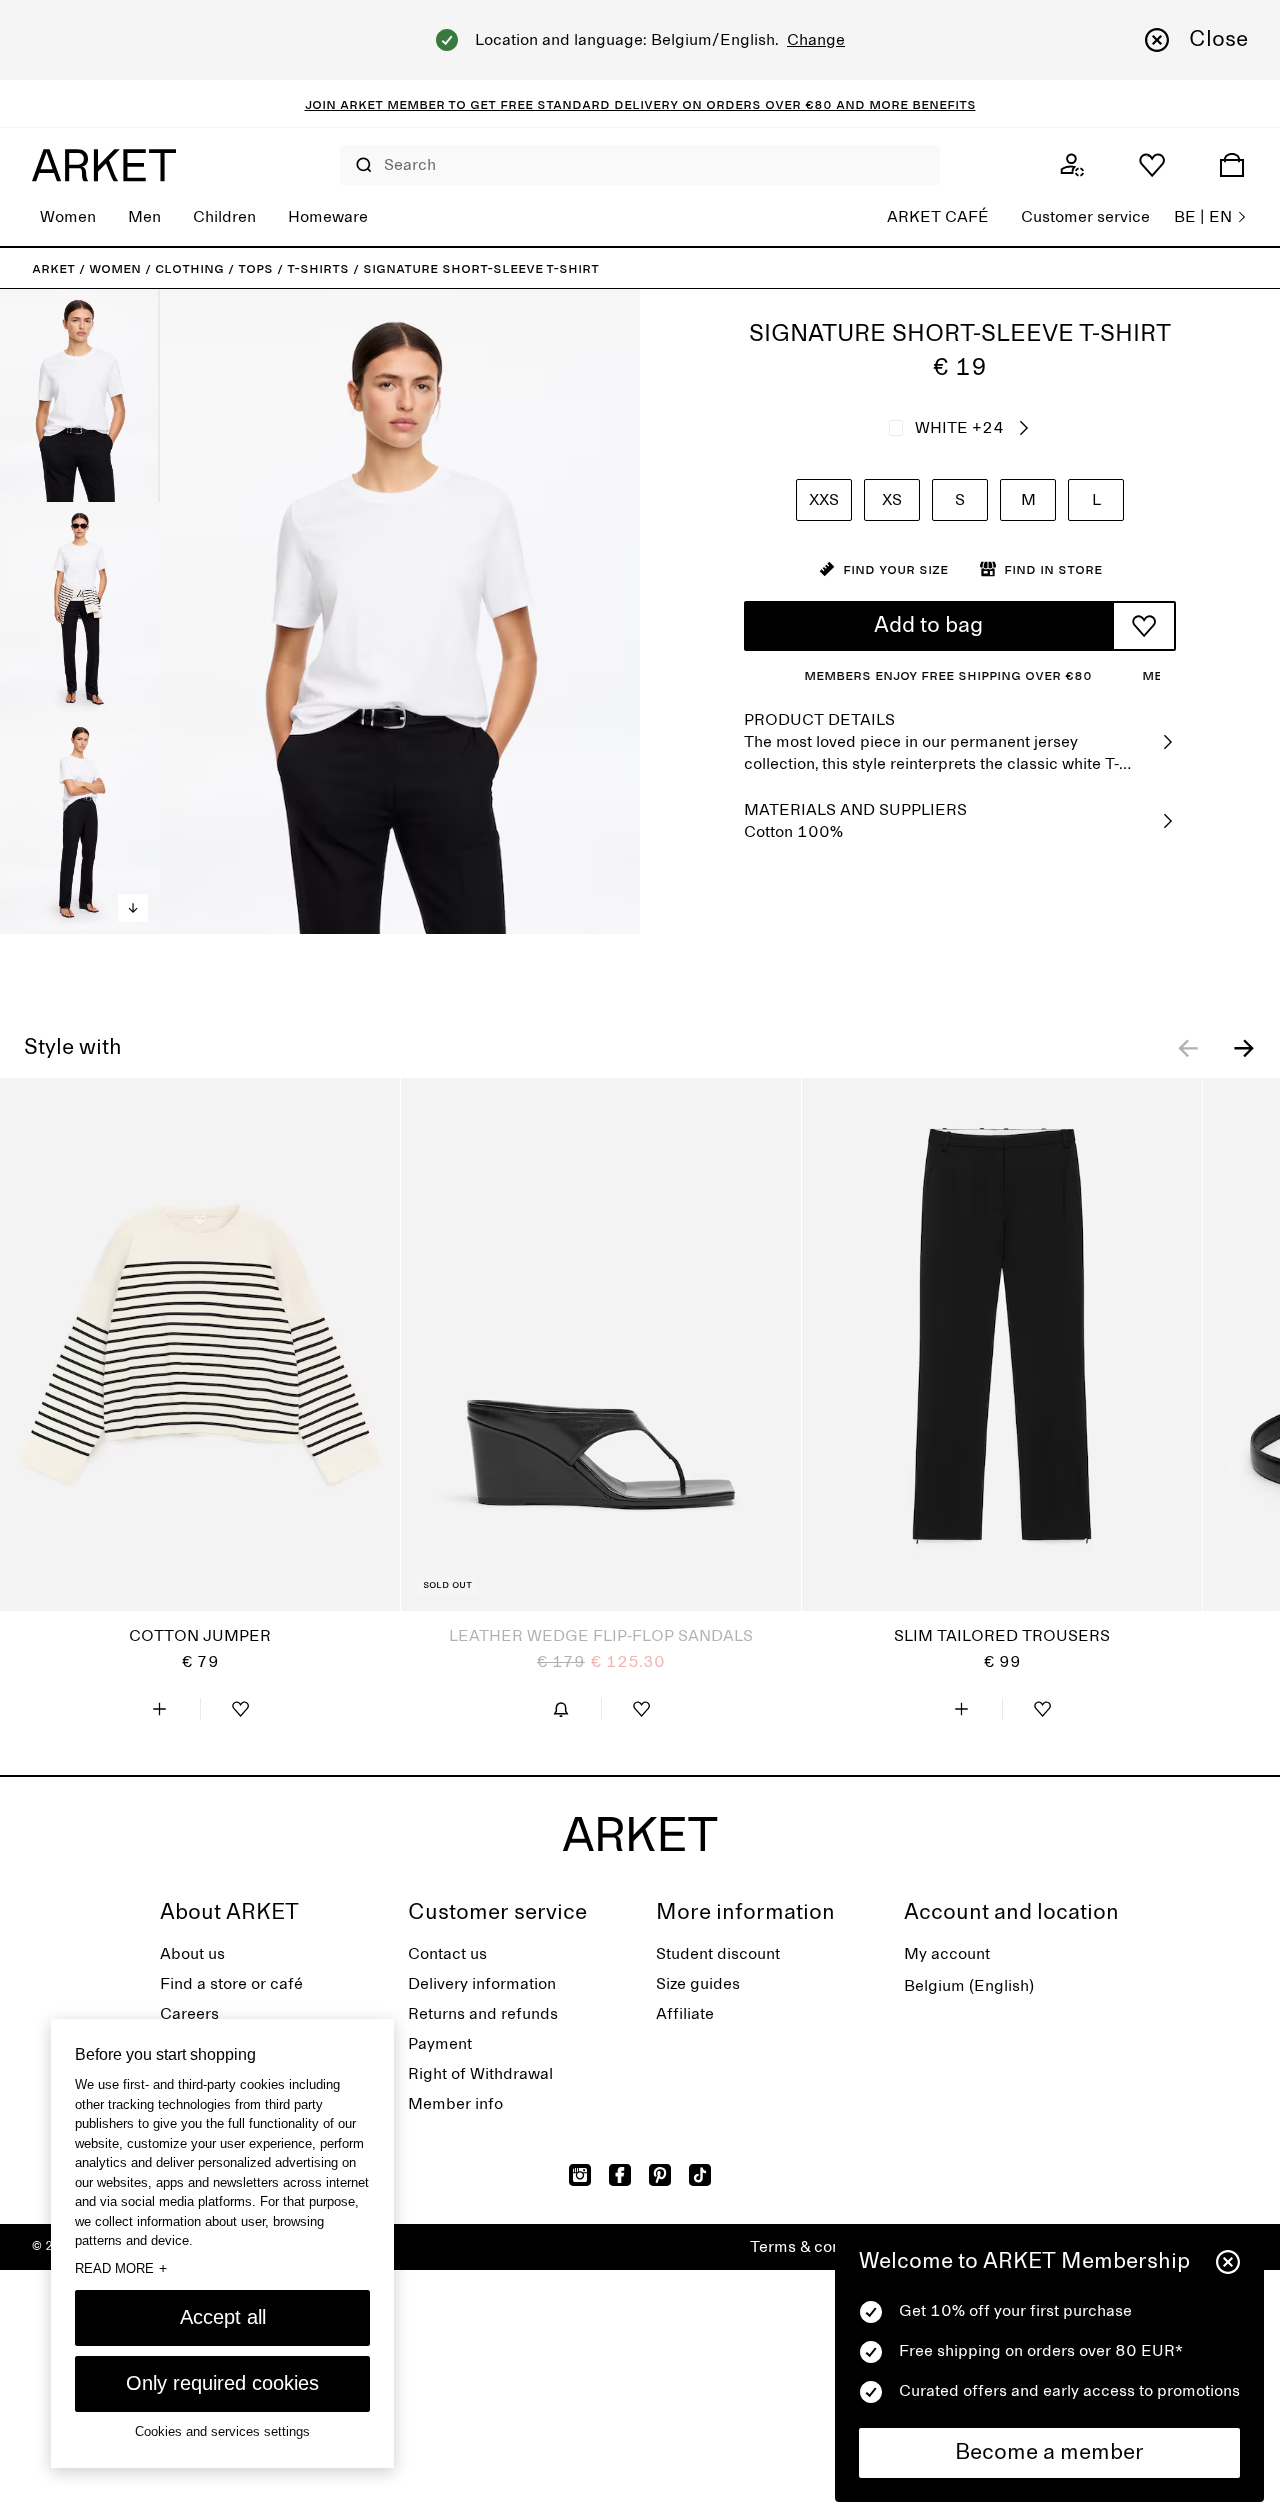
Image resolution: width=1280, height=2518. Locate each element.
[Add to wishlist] (1144, 626)
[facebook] (620, 2175)
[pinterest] (660, 2175)
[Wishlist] (1152, 165)
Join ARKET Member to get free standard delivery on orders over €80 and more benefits (640, 104)
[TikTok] (700, 2175)
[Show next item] (1244, 1048)
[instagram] (580, 2175)
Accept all (223, 2317)
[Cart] (1232, 165)
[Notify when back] (561, 1709)
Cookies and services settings (222, 2431)
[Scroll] (133, 908)
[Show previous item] (1188, 1048)
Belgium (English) (969, 1986)
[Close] (1228, 2262)
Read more (121, 2268)
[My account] (1072, 165)
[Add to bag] (160, 1709)
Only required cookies (222, 2383)
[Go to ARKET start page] (104, 165)
